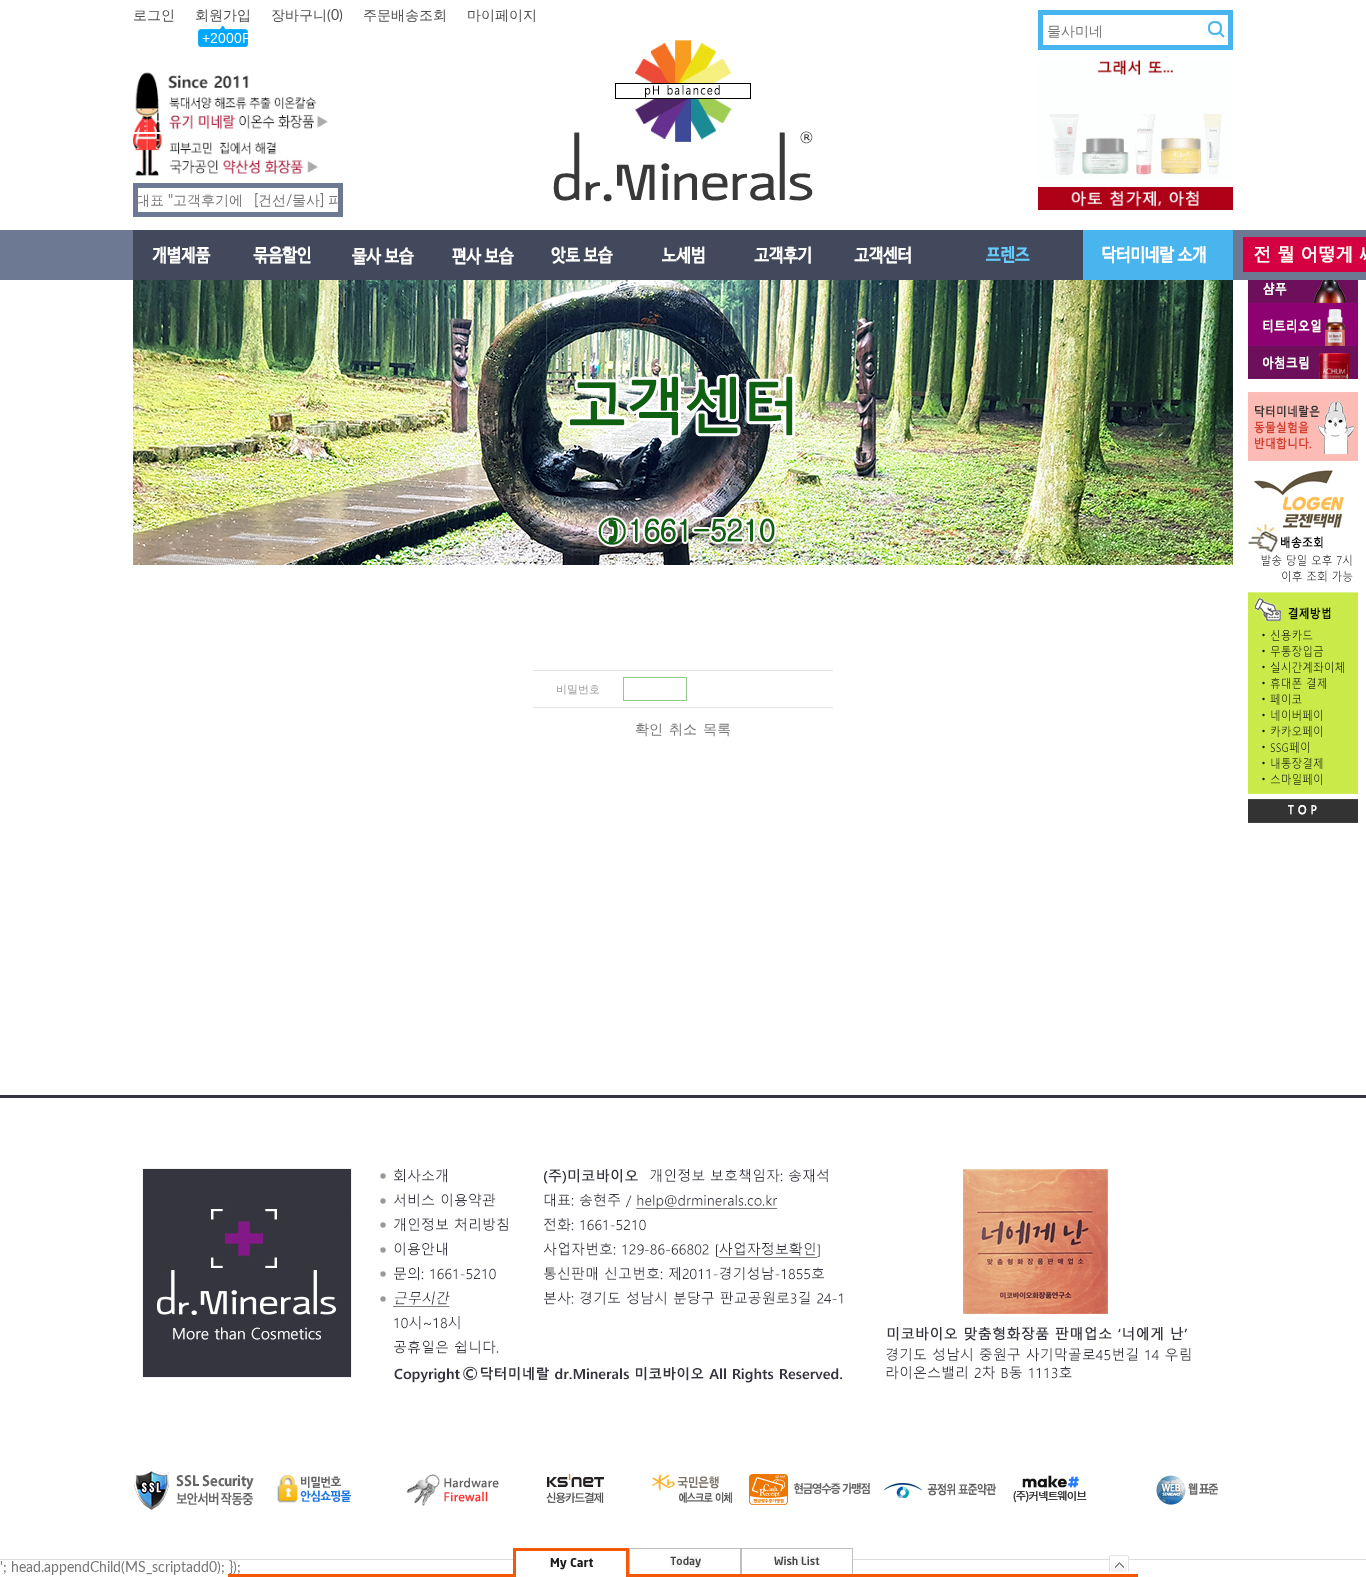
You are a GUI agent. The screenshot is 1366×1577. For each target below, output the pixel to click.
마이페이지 (502, 16)
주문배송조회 (405, 16)
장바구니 (307, 16)
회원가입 (223, 16)
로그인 (154, 16)
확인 (649, 730)
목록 (717, 730)
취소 (683, 730)
